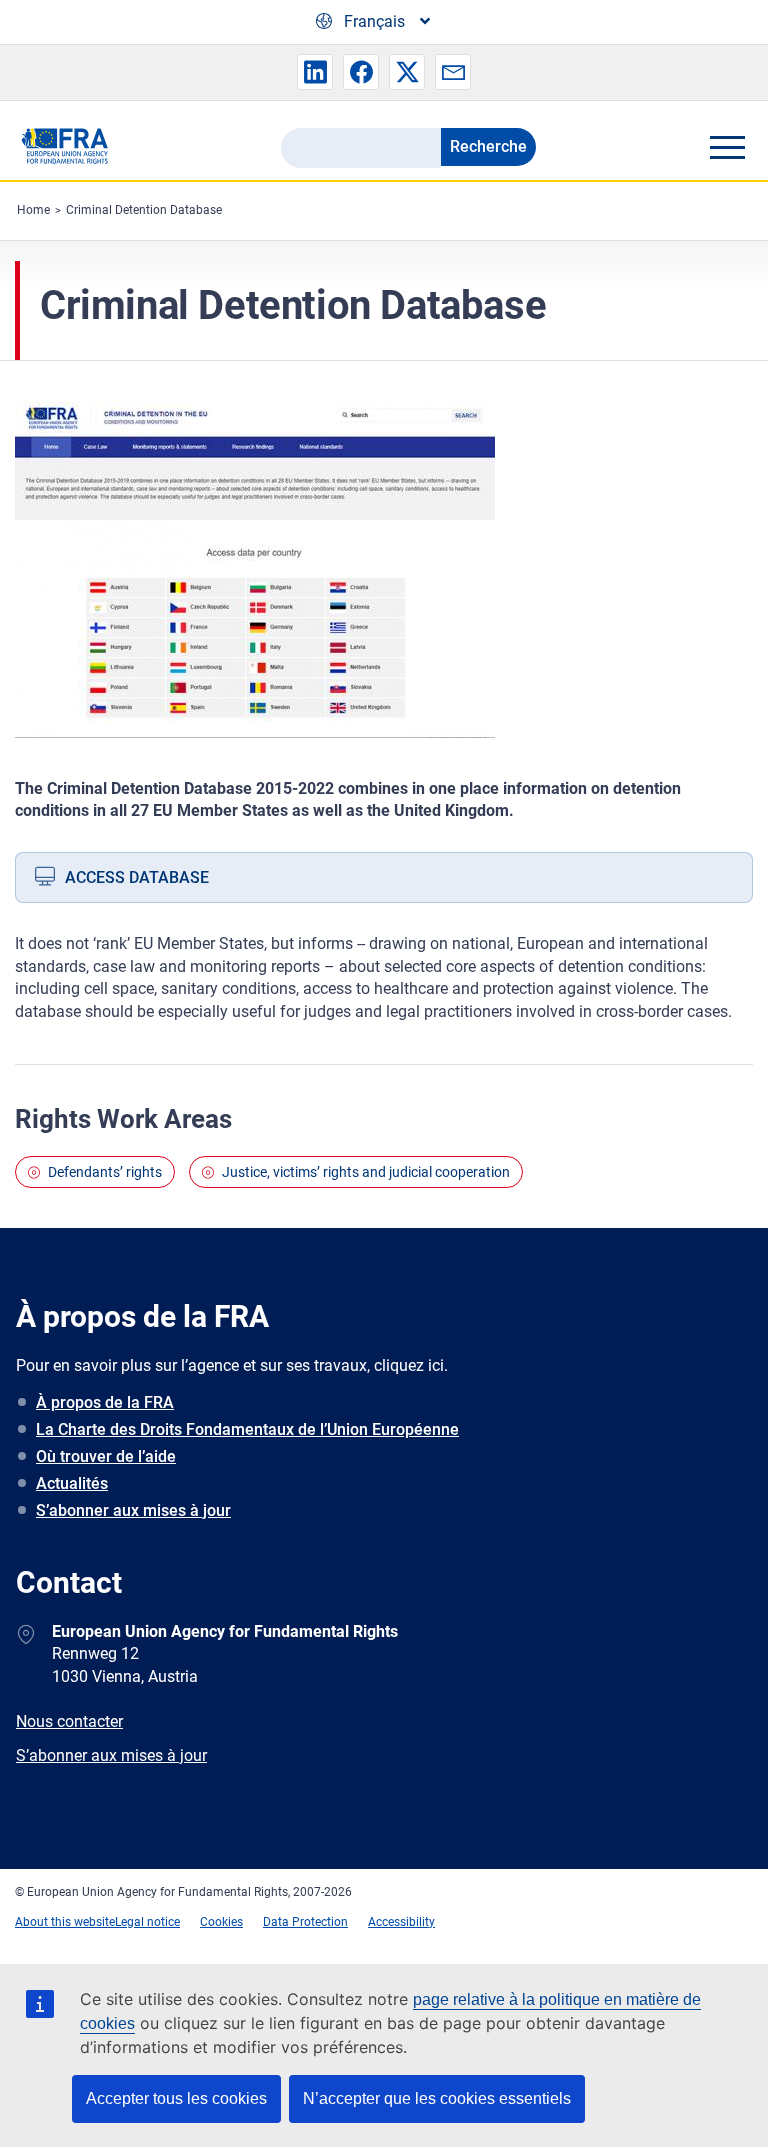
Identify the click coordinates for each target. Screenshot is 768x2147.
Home (33, 210)
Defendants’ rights (105, 1172)
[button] (315, 72)
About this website (65, 1922)
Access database (137, 877)
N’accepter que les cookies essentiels (437, 2098)
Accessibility (401, 1922)
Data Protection (305, 1922)
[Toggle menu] (727, 147)
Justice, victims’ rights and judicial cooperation (366, 1172)
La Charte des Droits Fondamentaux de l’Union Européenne (247, 1429)
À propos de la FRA (105, 1402)
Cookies (221, 1922)
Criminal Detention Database (144, 210)
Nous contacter (69, 1721)
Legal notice (147, 1922)
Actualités (72, 1483)
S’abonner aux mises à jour (133, 1510)
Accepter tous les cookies (176, 2098)
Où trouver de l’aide (106, 1456)
